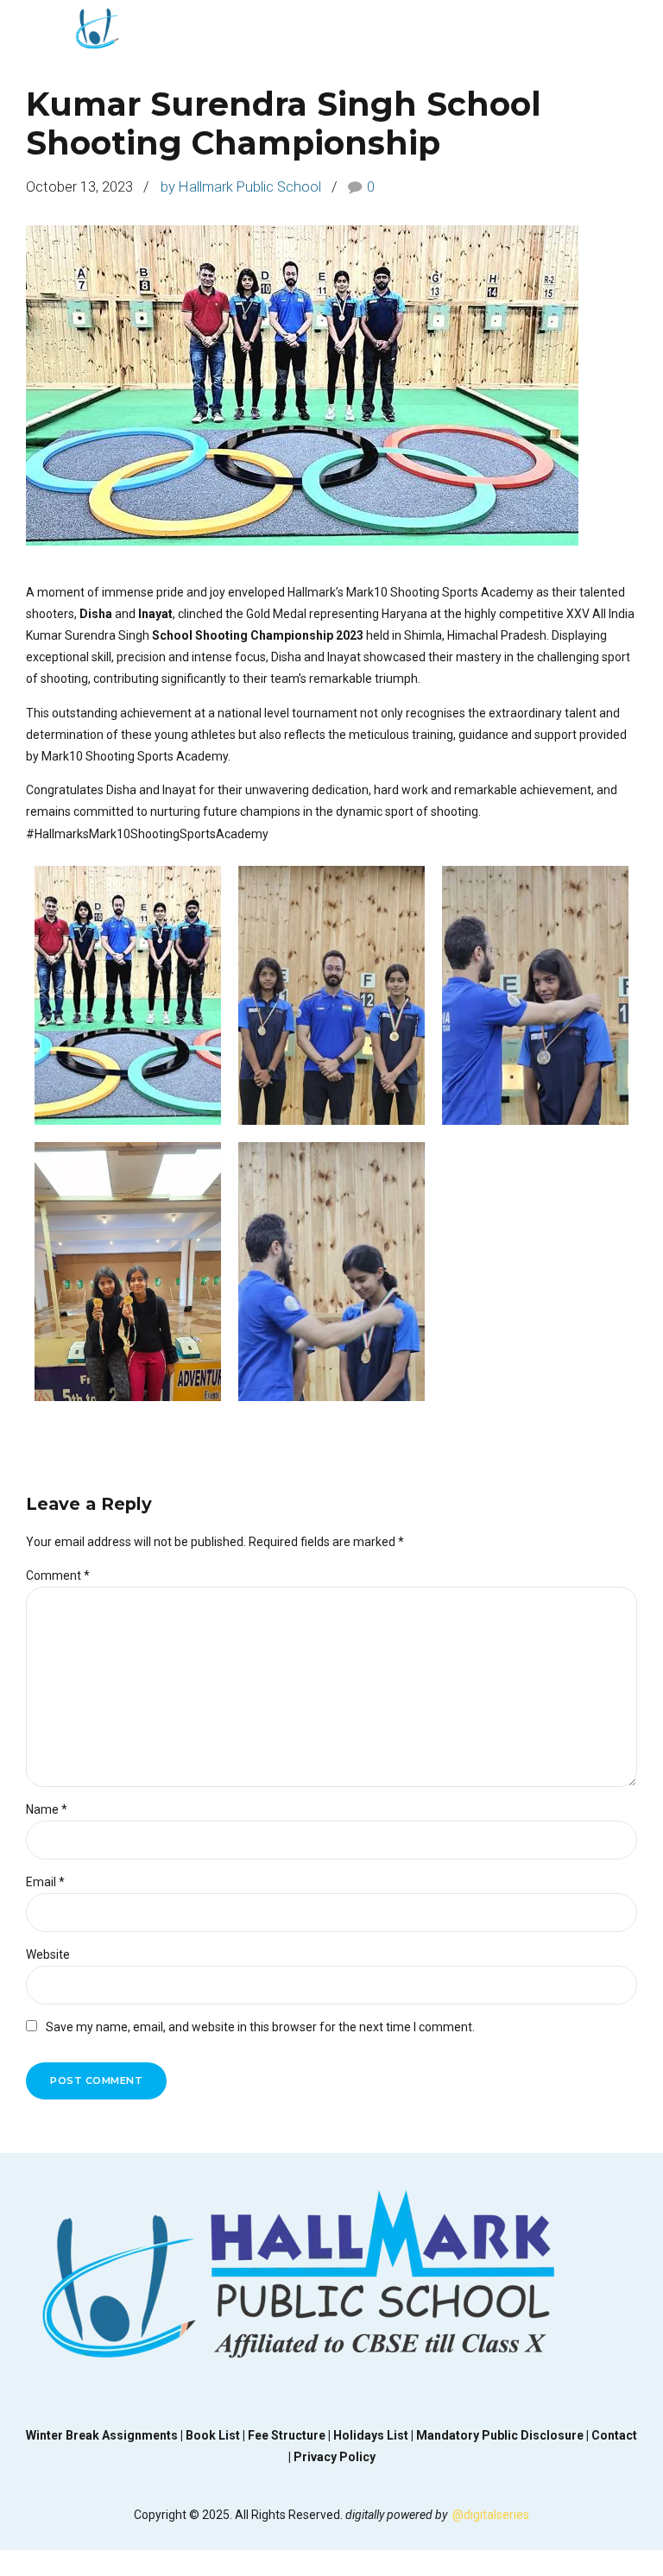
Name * (47, 1809)
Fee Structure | (290, 2435)
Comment (58, 1575)
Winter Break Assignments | (106, 2435)
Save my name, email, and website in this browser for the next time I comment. (260, 2027)
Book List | (217, 2435)
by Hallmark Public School (241, 187)
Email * (45, 1882)
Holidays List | (375, 2435)
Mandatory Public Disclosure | (504, 2435)
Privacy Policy (335, 2457)
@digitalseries (491, 2515)
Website (48, 1954)
